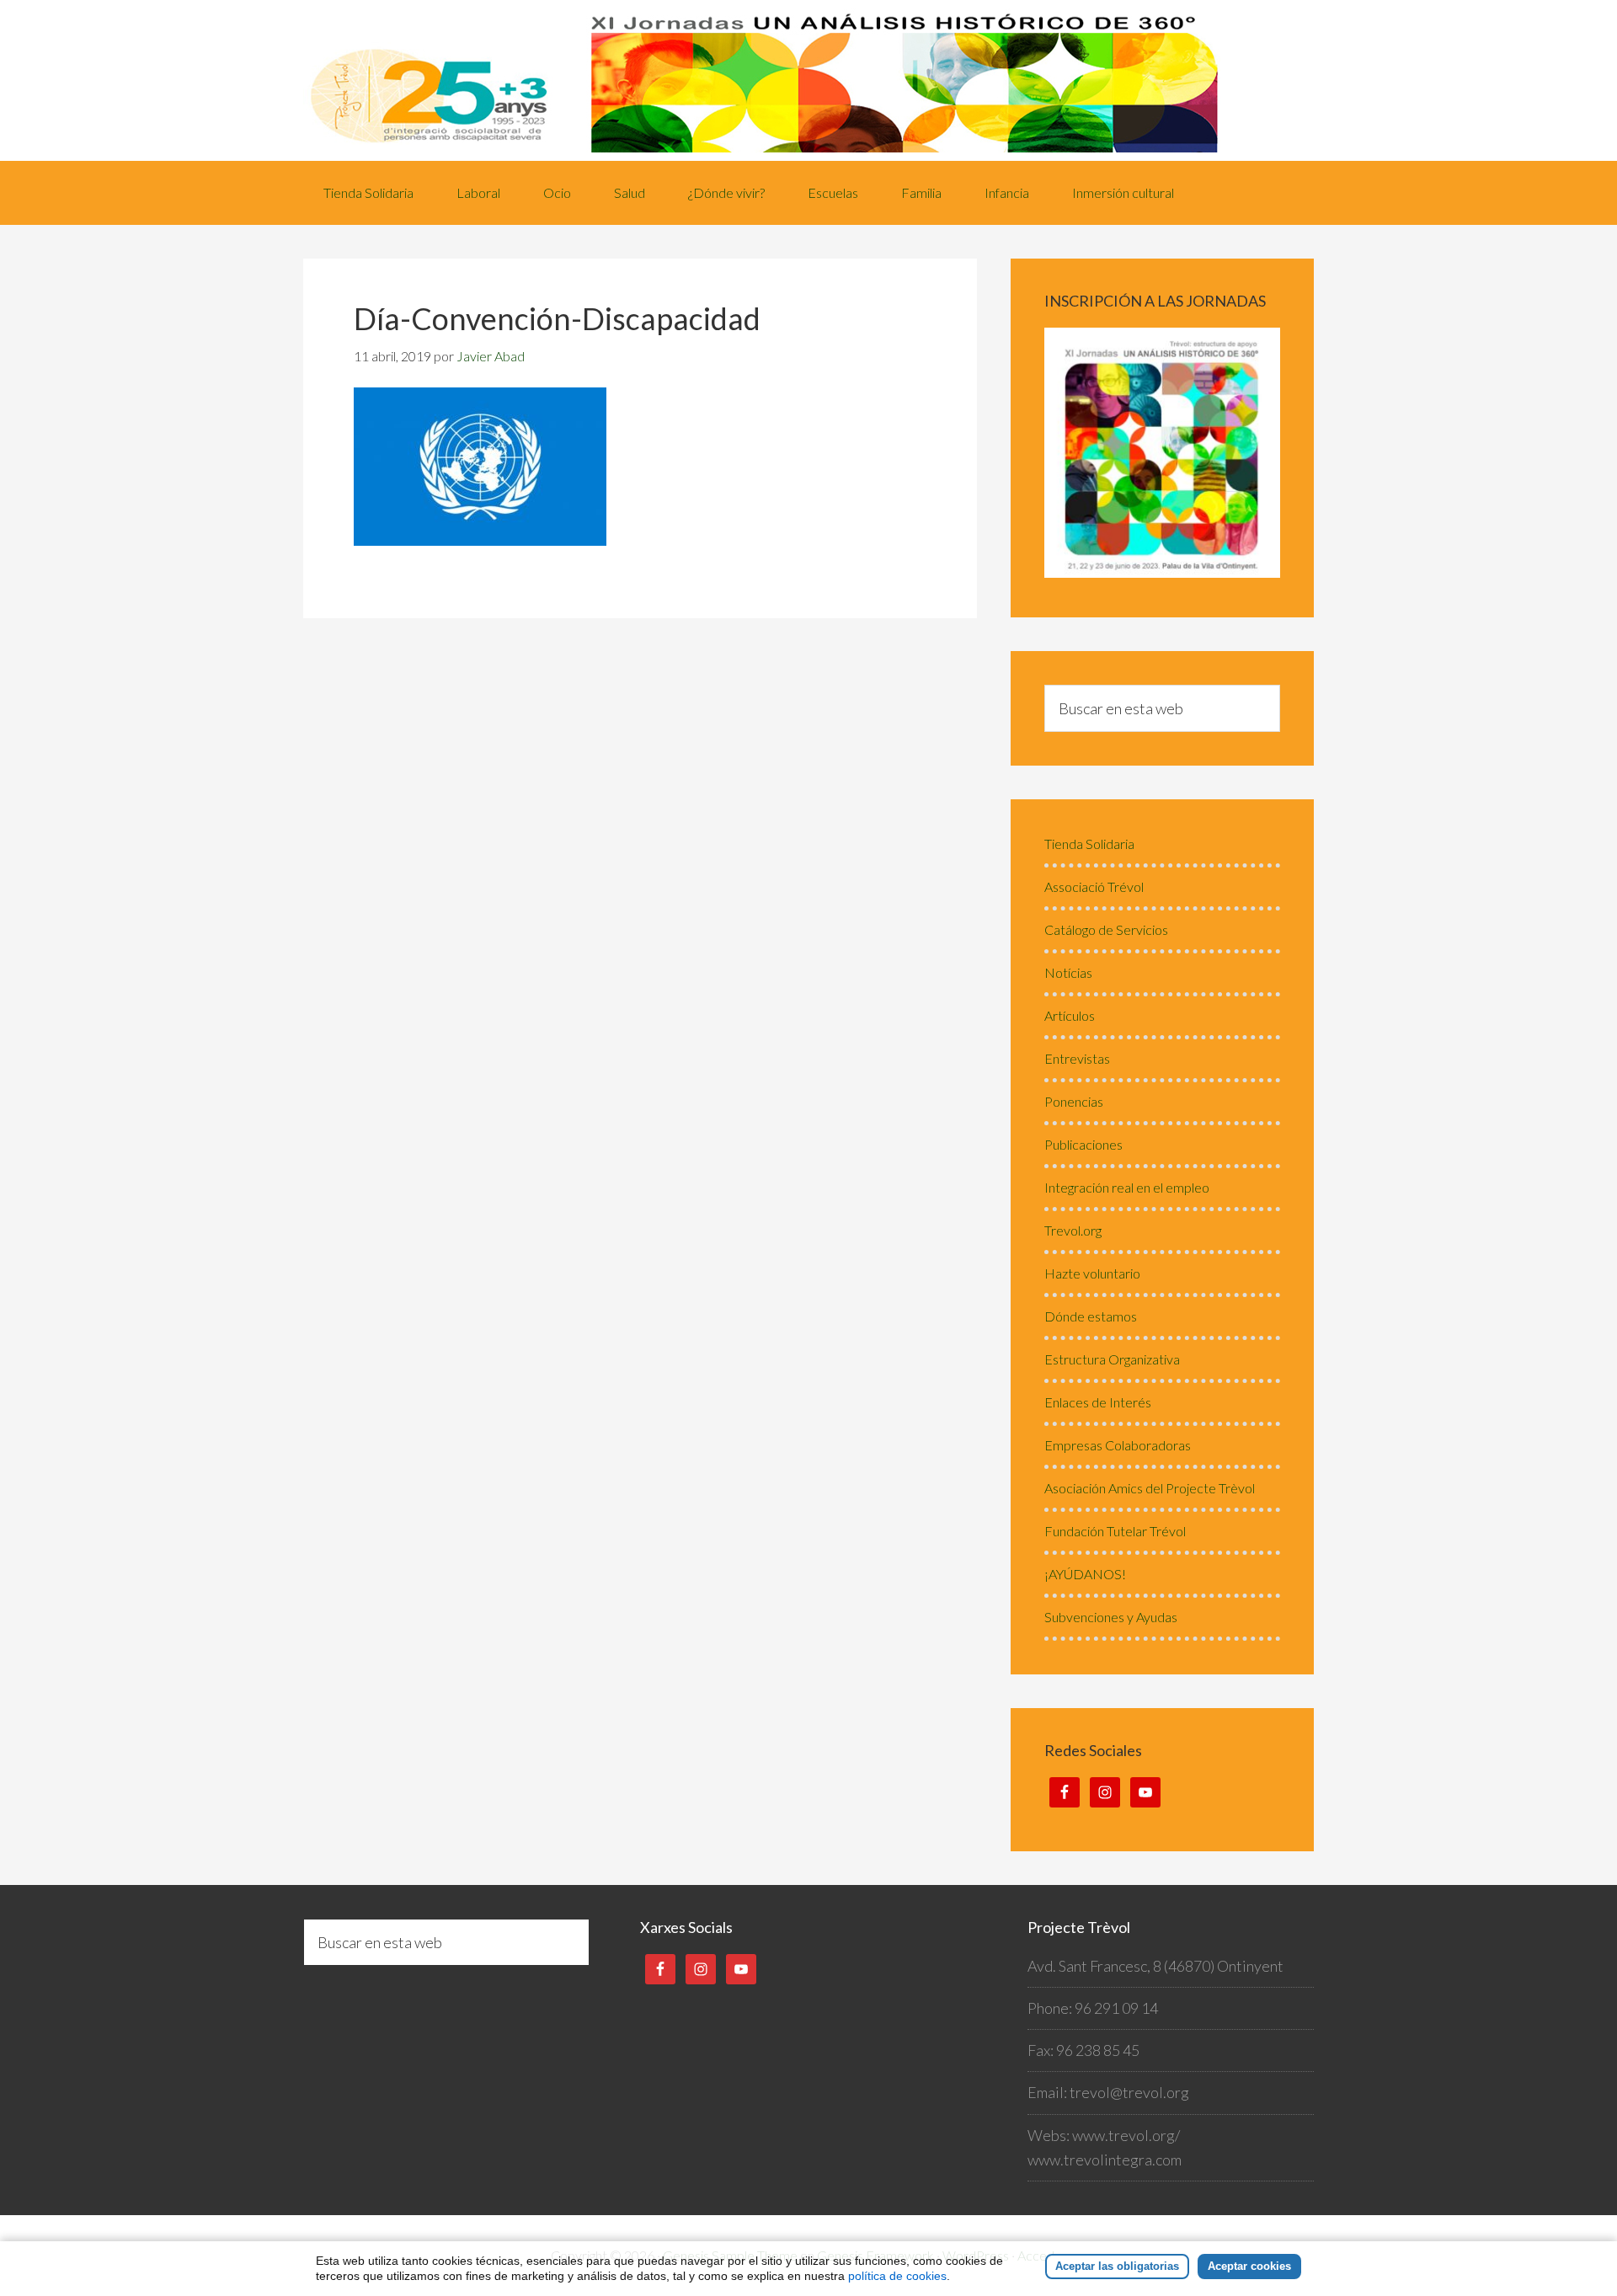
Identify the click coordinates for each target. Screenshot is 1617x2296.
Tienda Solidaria (1089, 844)
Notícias (1068, 972)
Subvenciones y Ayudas (1111, 1617)
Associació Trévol (1094, 886)
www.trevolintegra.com (1105, 2160)
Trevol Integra (808, 80)
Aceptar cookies (1249, 2266)
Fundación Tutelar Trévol (1115, 1531)
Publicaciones (1083, 1144)
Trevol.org (1073, 1230)
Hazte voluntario (1092, 1273)
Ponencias (1074, 1101)
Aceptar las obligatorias (1117, 2266)
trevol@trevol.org (1129, 2092)
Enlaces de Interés (1098, 1402)
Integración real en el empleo (1127, 1187)
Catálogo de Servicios (1106, 929)
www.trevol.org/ (1126, 2135)
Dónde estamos (1091, 1316)
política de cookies (897, 2276)
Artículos (1070, 1015)
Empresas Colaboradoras (1118, 1445)
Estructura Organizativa (1112, 1359)
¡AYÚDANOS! (1085, 1574)
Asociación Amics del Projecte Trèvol (1150, 1488)
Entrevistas (1077, 1058)
